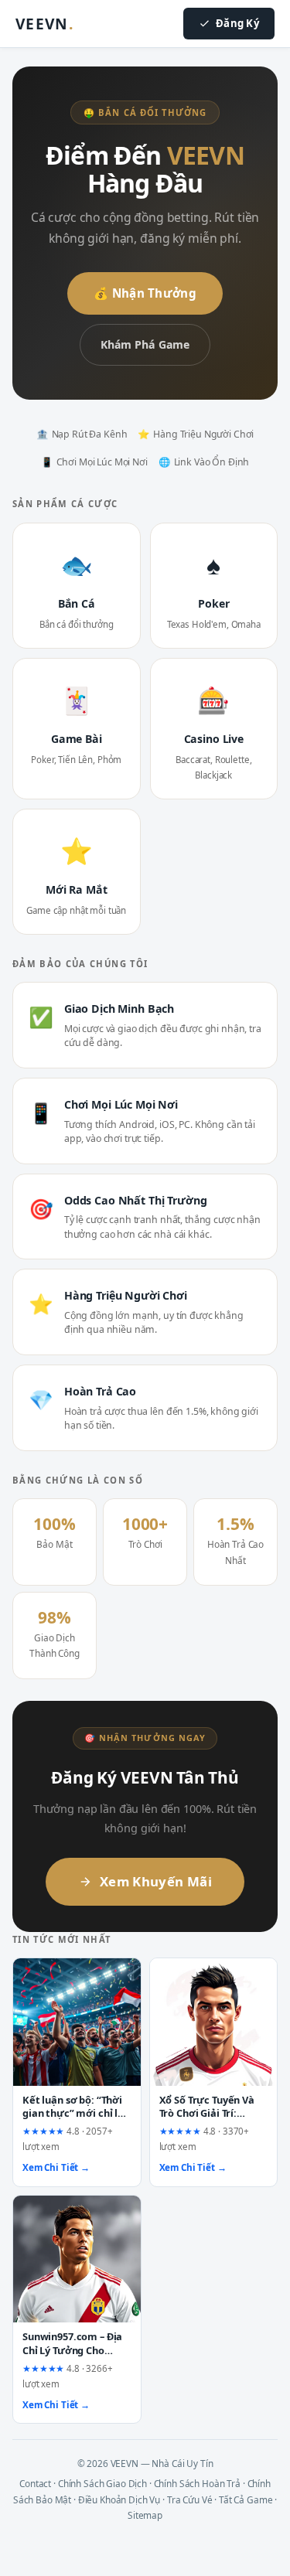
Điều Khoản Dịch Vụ (119, 2499)
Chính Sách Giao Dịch (102, 2483)
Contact (35, 2483)
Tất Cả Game (246, 2499)
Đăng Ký (237, 23)
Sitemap (145, 2515)
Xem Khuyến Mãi (156, 1881)
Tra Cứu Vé (190, 2499)
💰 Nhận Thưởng (145, 293)
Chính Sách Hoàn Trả (197, 2483)
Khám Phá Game (145, 344)
